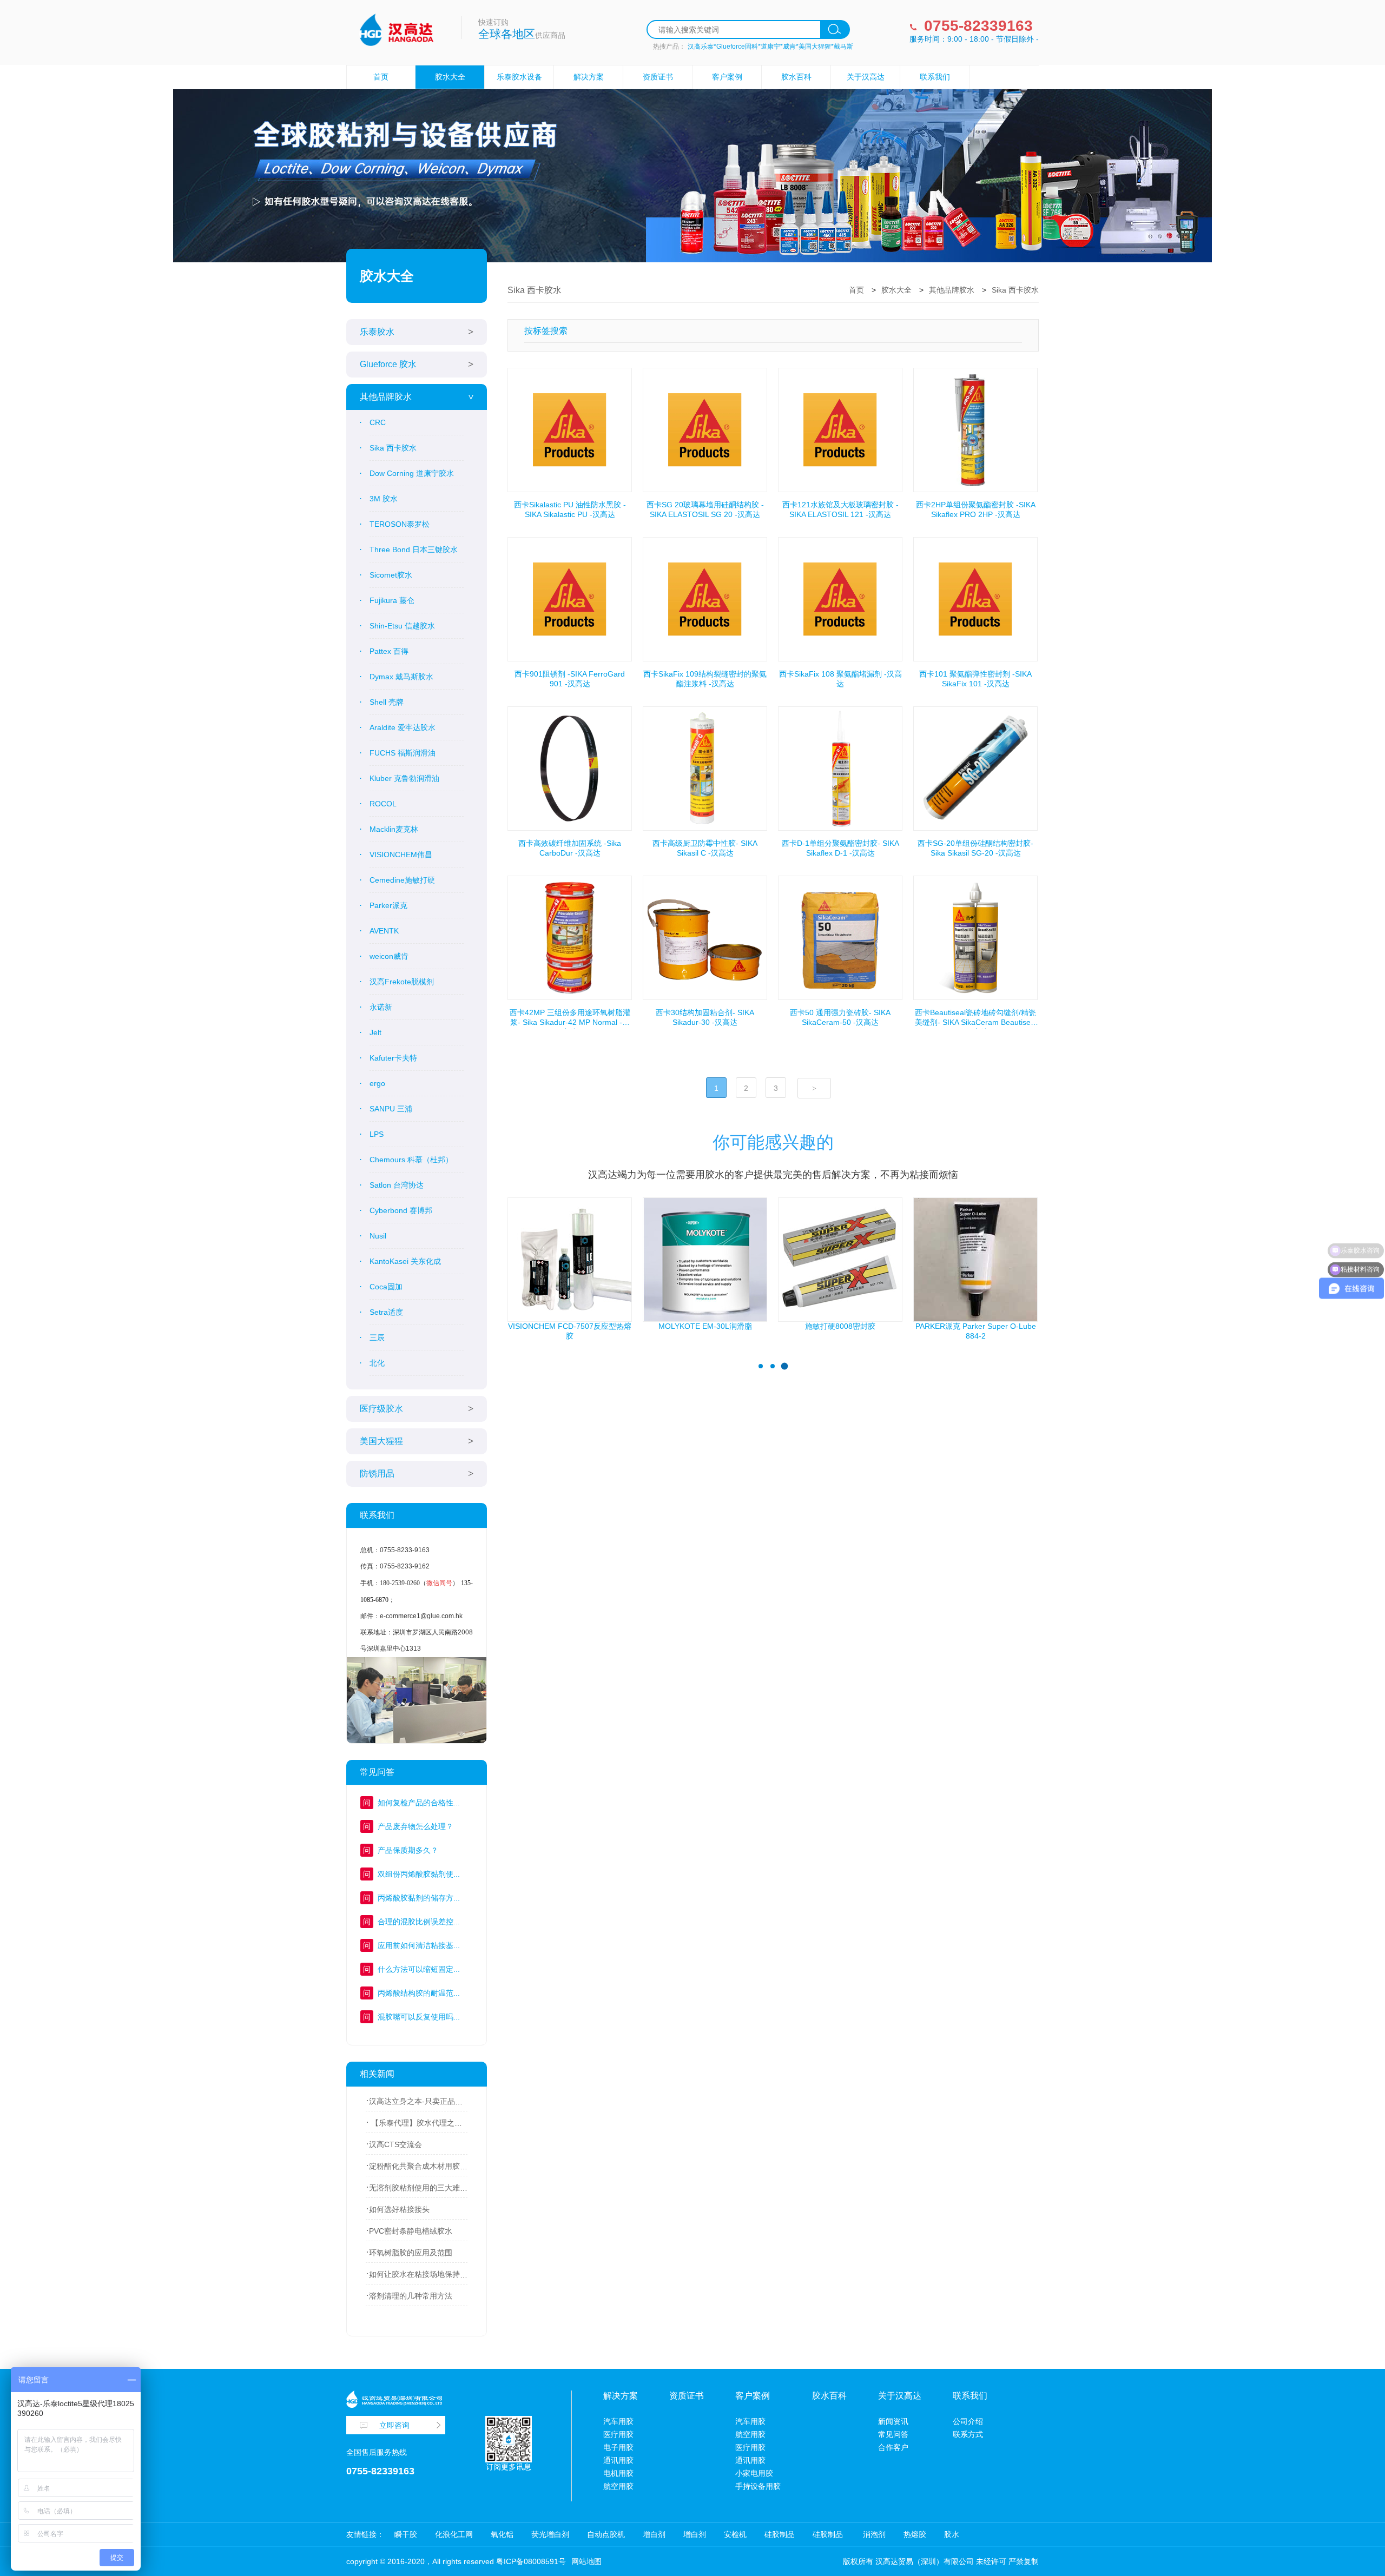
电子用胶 (618, 2447)
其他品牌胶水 (386, 397)
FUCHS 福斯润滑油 (403, 753)
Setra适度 (386, 1312)
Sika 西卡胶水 (393, 448)
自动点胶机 (606, 2534)
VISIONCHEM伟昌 (401, 855)
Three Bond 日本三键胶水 (414, 549)
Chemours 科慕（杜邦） (411, 1160)
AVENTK (384, 931)
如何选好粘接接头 (399, 2209)
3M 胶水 (384, 499)
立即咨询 (394, 2425)
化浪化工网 (454, 2534)
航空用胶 (618, 2486)
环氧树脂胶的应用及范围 (411, 2253)
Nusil (378, 1236)
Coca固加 (386, 1287)
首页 (381, 77)
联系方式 (968, 2434)
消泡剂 (873, 2534)
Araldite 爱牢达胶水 (403, 727)
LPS (377, 1134)
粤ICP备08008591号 (531, 2561)
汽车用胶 (618, 2421)
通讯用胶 (618, 2460)
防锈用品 (377, 1474)
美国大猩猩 (381, 1441)
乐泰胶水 (377, 332)
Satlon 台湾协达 (397, 1185)
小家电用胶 (754, 2473)
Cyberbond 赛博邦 (401, 1210)
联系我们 (935, 77)
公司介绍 (968, 2421)
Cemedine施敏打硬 (402, 880)
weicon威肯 (389, 956)
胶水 (952, 2534)
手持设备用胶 (758, 2486)
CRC (378, 422)
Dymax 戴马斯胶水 (401, 677)
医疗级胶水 (381, 1409)
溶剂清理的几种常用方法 (411, 2296)
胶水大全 (450, 77)
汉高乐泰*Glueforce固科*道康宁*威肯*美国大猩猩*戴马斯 (770, 47)
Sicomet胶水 (391, 575)
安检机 (735, 2534)
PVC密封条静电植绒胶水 (411, 2231)
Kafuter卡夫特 (393, 1058)
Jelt (375, 1032)
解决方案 (589, 77)
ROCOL (383, 804)
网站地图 (586, 2561)
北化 (377, 1363)
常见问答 (893, 2434)
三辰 (377, 1337)
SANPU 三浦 (391, 1109)
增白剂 (654, 2534)
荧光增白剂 (550, 2534)
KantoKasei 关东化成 (405, 1261)
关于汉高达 (866, 77)
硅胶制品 (780, 2534)
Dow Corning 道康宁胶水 (412, 473)
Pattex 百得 (389, 651)
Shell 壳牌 (387, 702)
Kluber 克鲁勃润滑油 (404, 778)
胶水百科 (796, 77)
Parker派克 (388, 905)
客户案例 (727, 77)
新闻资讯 (893, 2421)
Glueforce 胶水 (388, 364)
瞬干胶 (406, 2534)
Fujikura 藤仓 (392, 600)
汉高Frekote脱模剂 (402, 982)
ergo (377, 1083)
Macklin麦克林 (394, 829)
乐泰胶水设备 (519, 77)
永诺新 (381, 1007)
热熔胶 (915, 2534)
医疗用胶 (618, 2434)
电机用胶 (618, 2473)
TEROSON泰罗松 (400, 524)
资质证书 (658, 77)
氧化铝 (502, 2534)
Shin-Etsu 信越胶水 (402, 626)
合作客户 (893, 2447)
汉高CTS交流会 (395, 2144)
